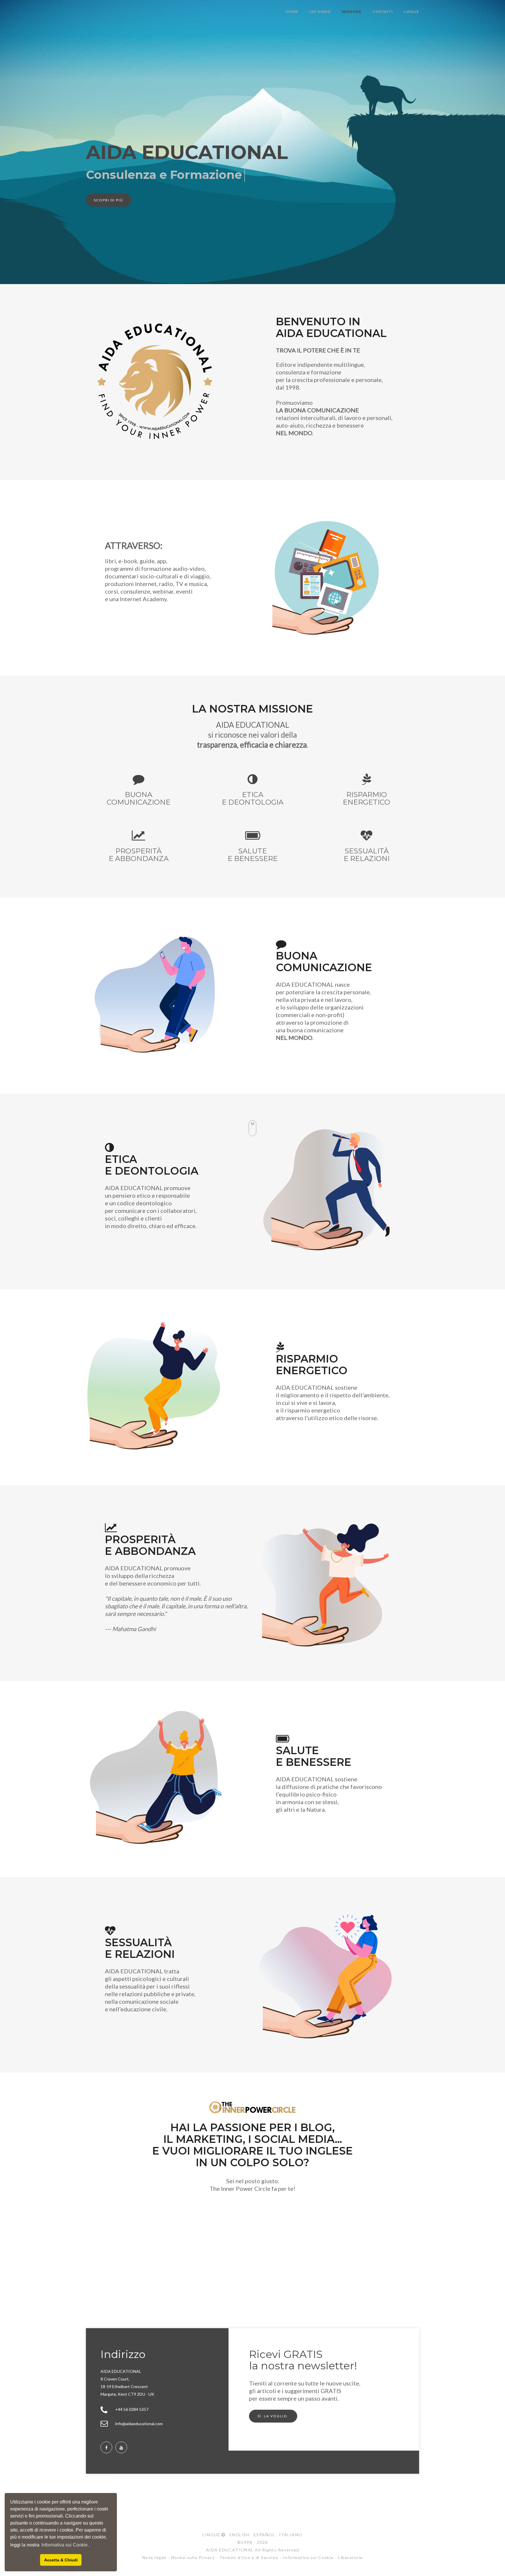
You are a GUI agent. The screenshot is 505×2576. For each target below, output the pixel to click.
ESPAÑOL (263, 2535)
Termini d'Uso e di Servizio (249, 2557)
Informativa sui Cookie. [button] (65, 2545)
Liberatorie (351, 2557)
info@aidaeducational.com (139, 2424)
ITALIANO (289, 2535)
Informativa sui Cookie (308, 2557)
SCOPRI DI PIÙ (109, 200)
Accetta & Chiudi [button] (61, 2560)
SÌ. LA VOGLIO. (273, 2416)
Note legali (155, 2557)
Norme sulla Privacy (193, 2557)
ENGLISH (238, 2535)
